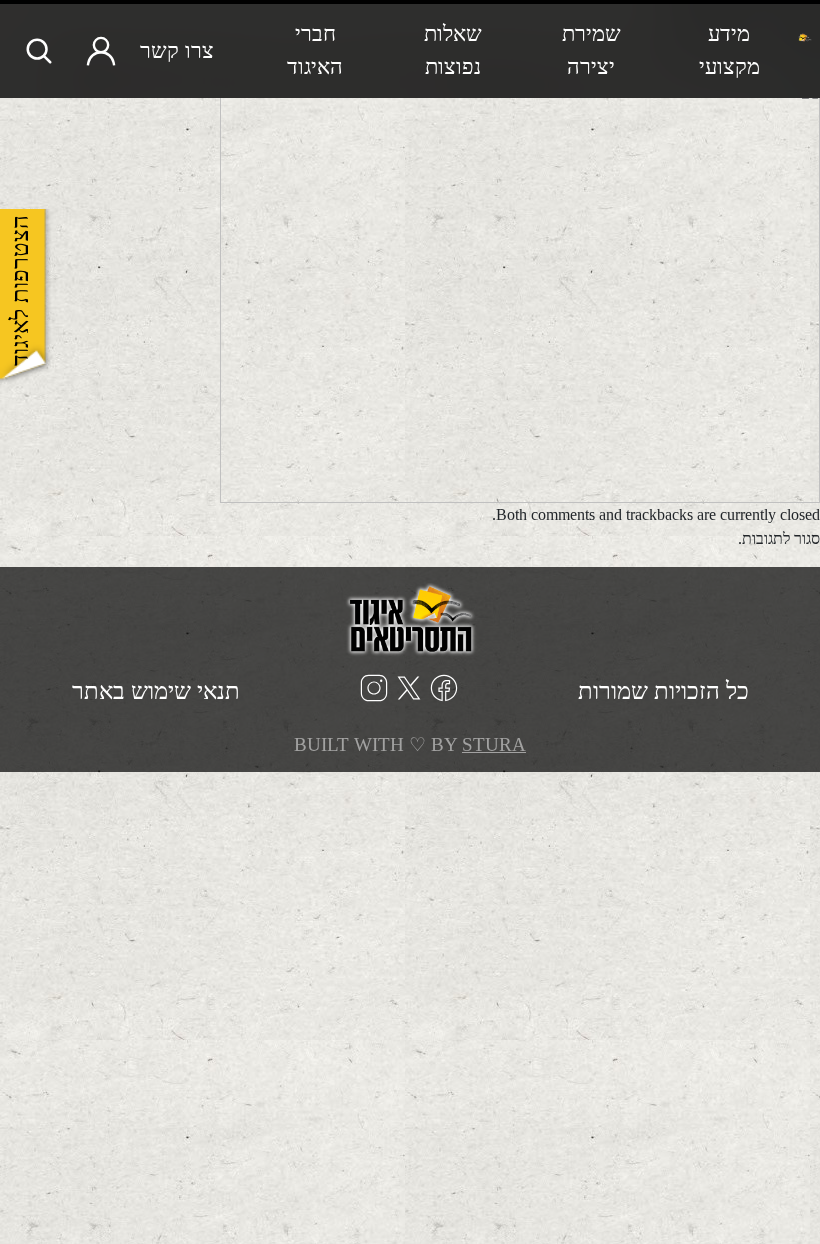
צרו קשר (177, 50)
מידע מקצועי (729, 50)
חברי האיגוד (315, 50)
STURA (494, 744)
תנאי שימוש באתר (156, 691)
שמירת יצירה (591, 50)
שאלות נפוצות (453, 50)
